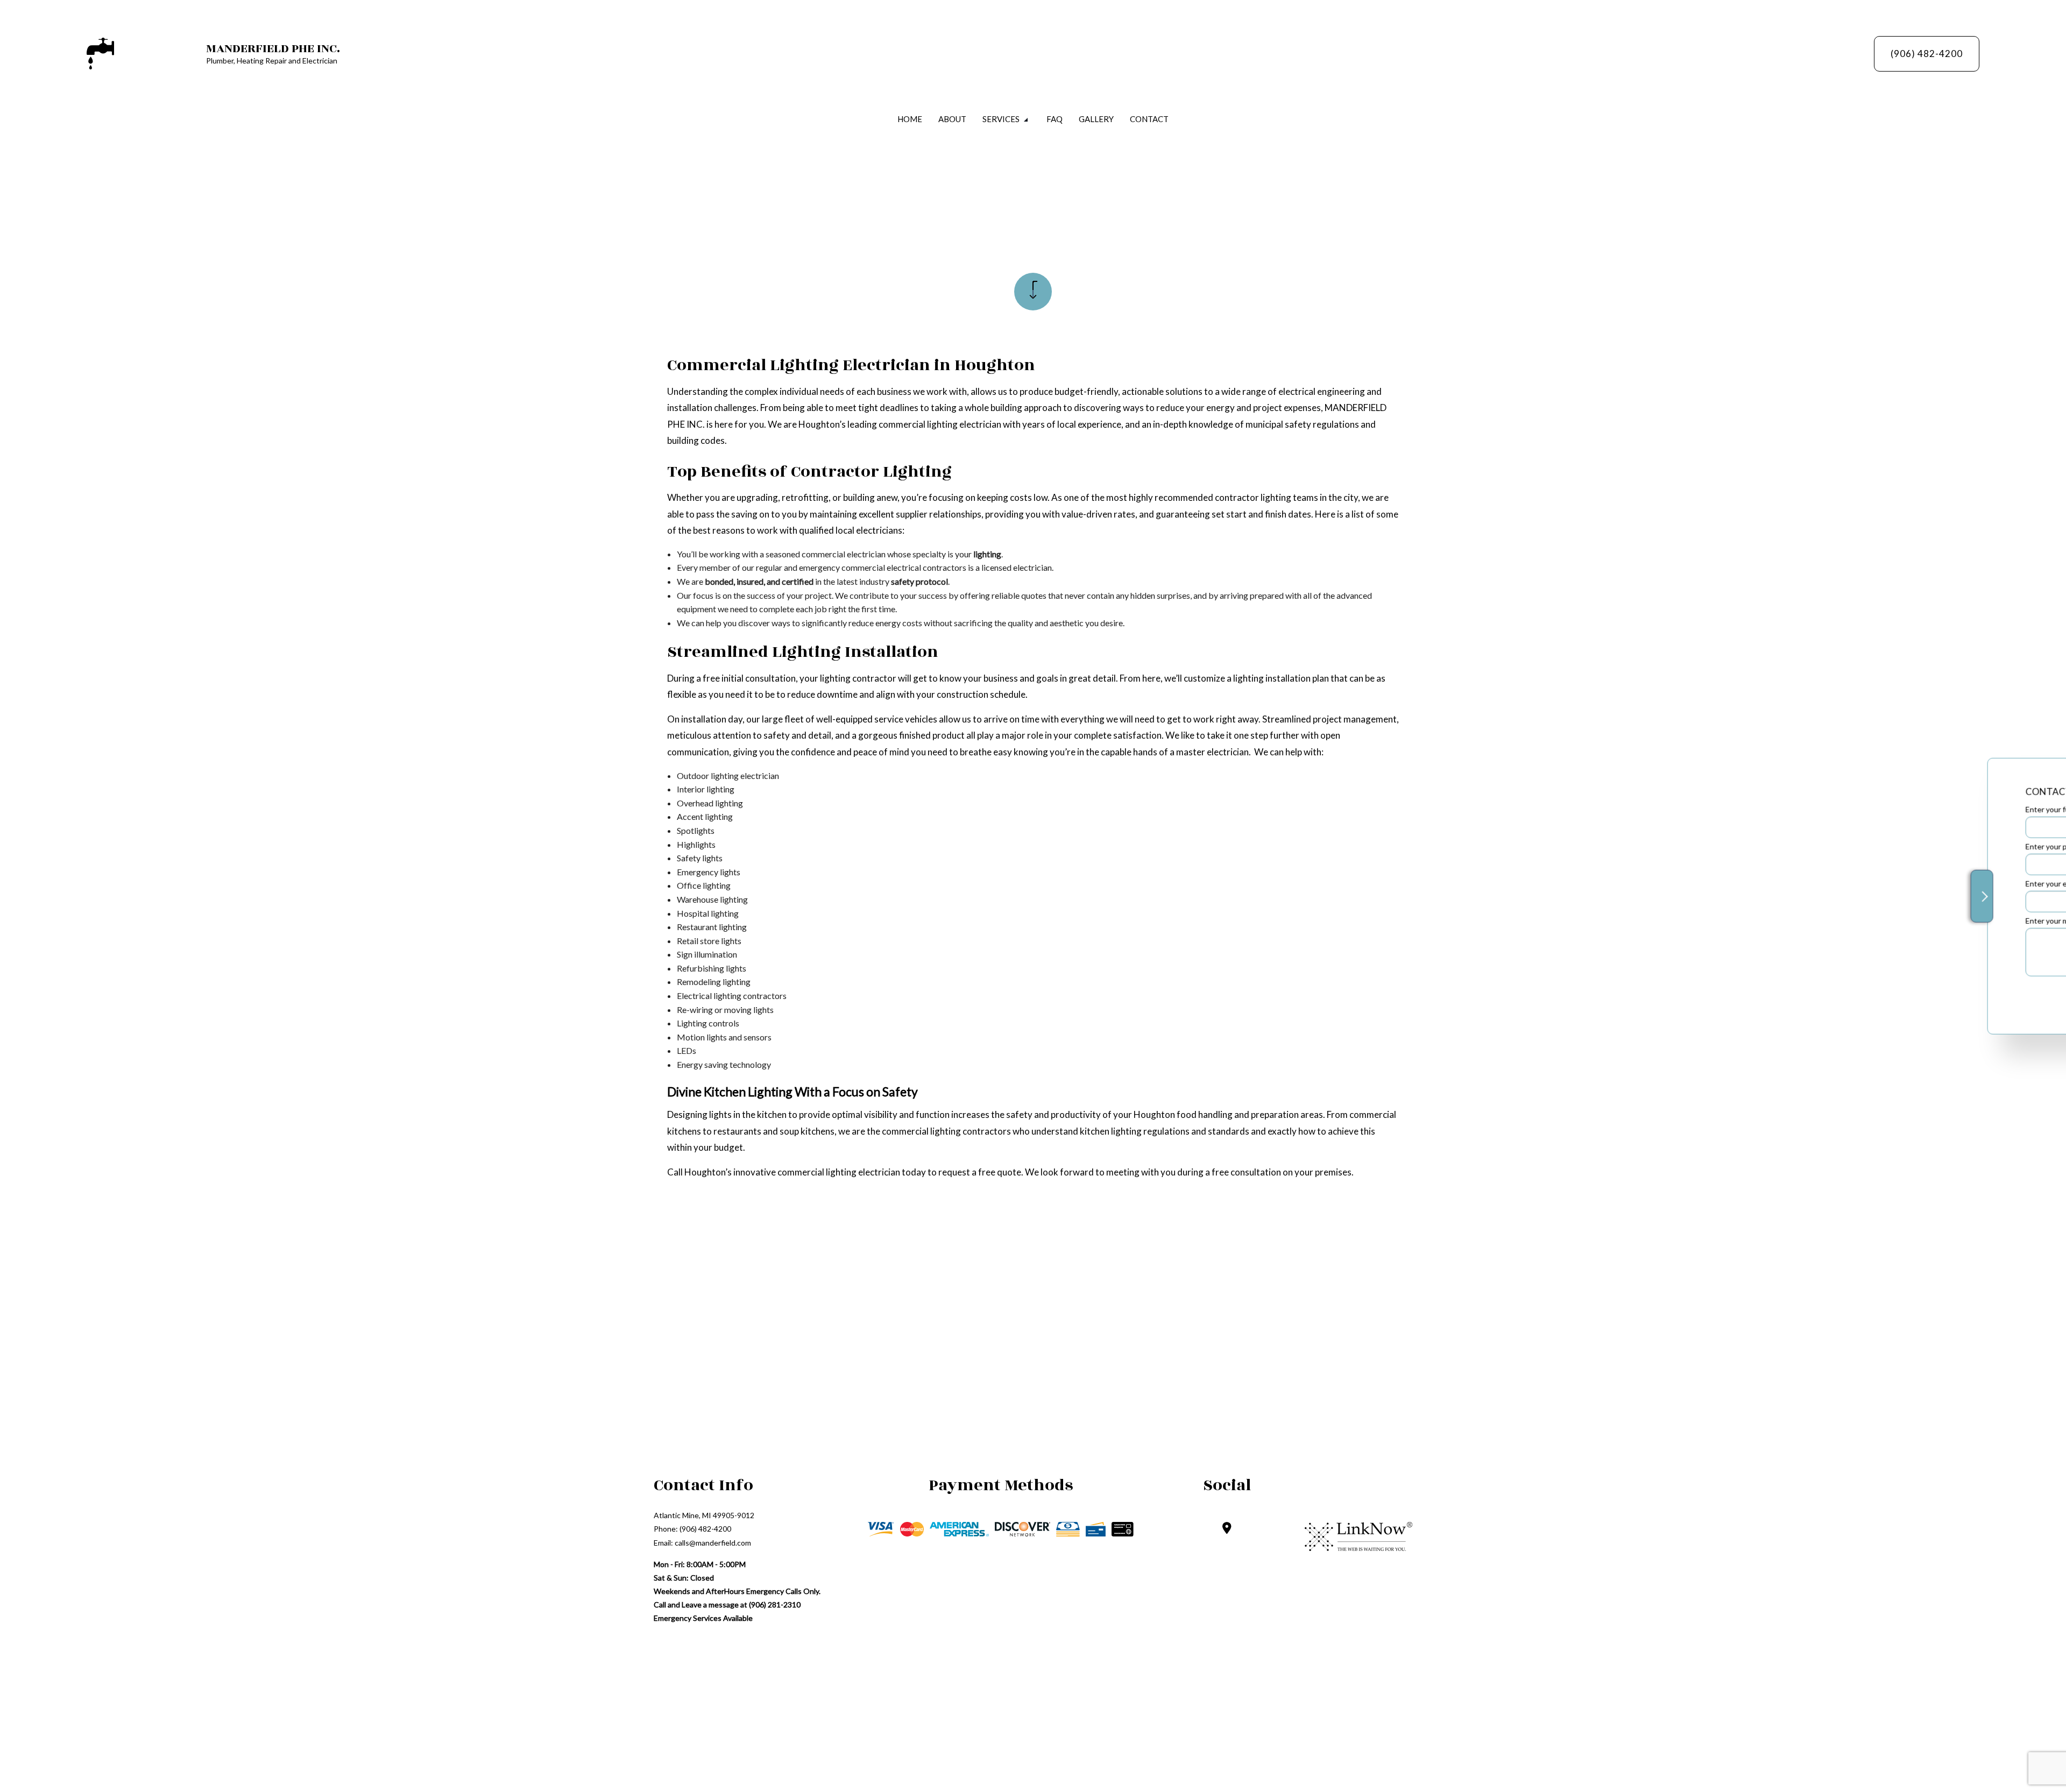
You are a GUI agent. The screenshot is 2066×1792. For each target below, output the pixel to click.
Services (1001, 119)
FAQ (1055, 119)
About (952, 119)
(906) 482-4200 (1927, 54)
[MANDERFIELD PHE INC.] (100, 52)
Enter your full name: (1826, 809)
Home (910, 119)
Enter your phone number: (1835, 846)
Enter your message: (1826, 921)
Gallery (1096, 119)
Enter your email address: (1834, 884)
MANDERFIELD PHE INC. (273, 48)
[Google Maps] (1227, 1529)
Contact (1149, 119)
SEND (1959, 994)
